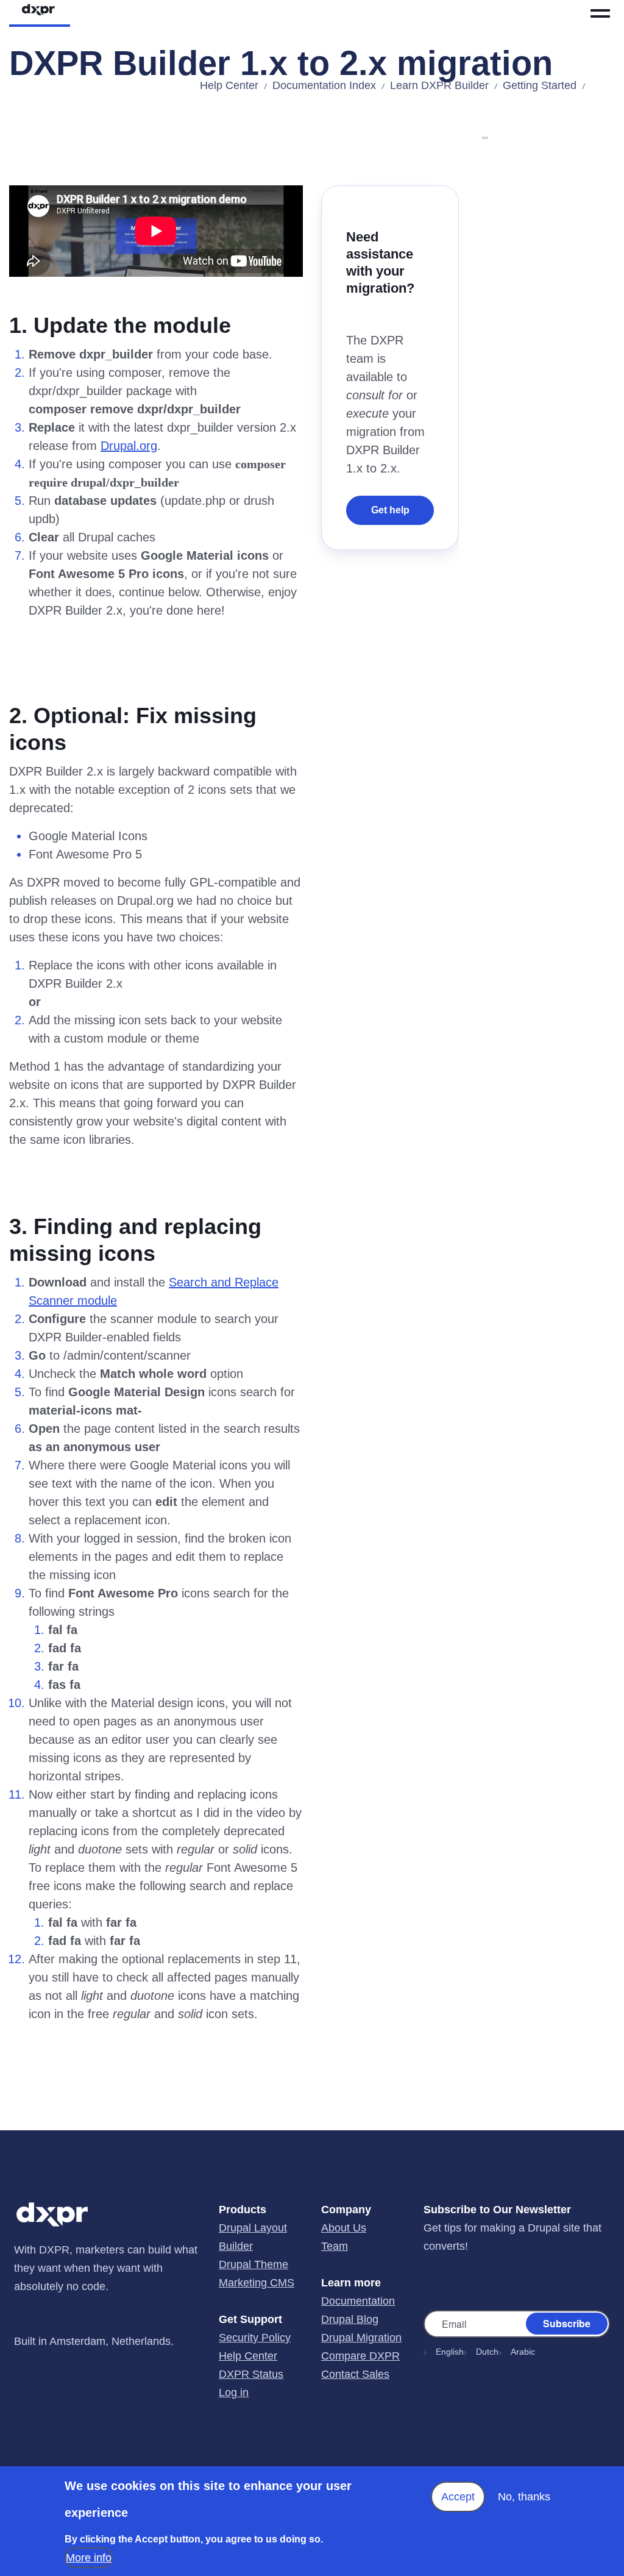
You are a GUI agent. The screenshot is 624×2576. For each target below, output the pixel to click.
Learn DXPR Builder (439, 85)
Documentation (358, 2301)
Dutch (487, 2352)
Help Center (229, 85)
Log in (234, 2392)
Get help (390, 510)
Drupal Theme (253, 2264)
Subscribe (567, 2323)
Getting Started (540, 85)
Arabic (523, 2352)
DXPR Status (251, 2374)
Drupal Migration (361, 2338)
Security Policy (255, 2338)
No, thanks (524, 2497)
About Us (344, 2228)
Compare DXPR (360, 2356)
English (450, 2352)
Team (335, 2246)
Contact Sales (355, 2374)
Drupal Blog (350, 2319)
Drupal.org (129, 446)
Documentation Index (324, 85)
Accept (458, 2497)
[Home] (51, 13)
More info (89, 2558)
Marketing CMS (257, 2283)
